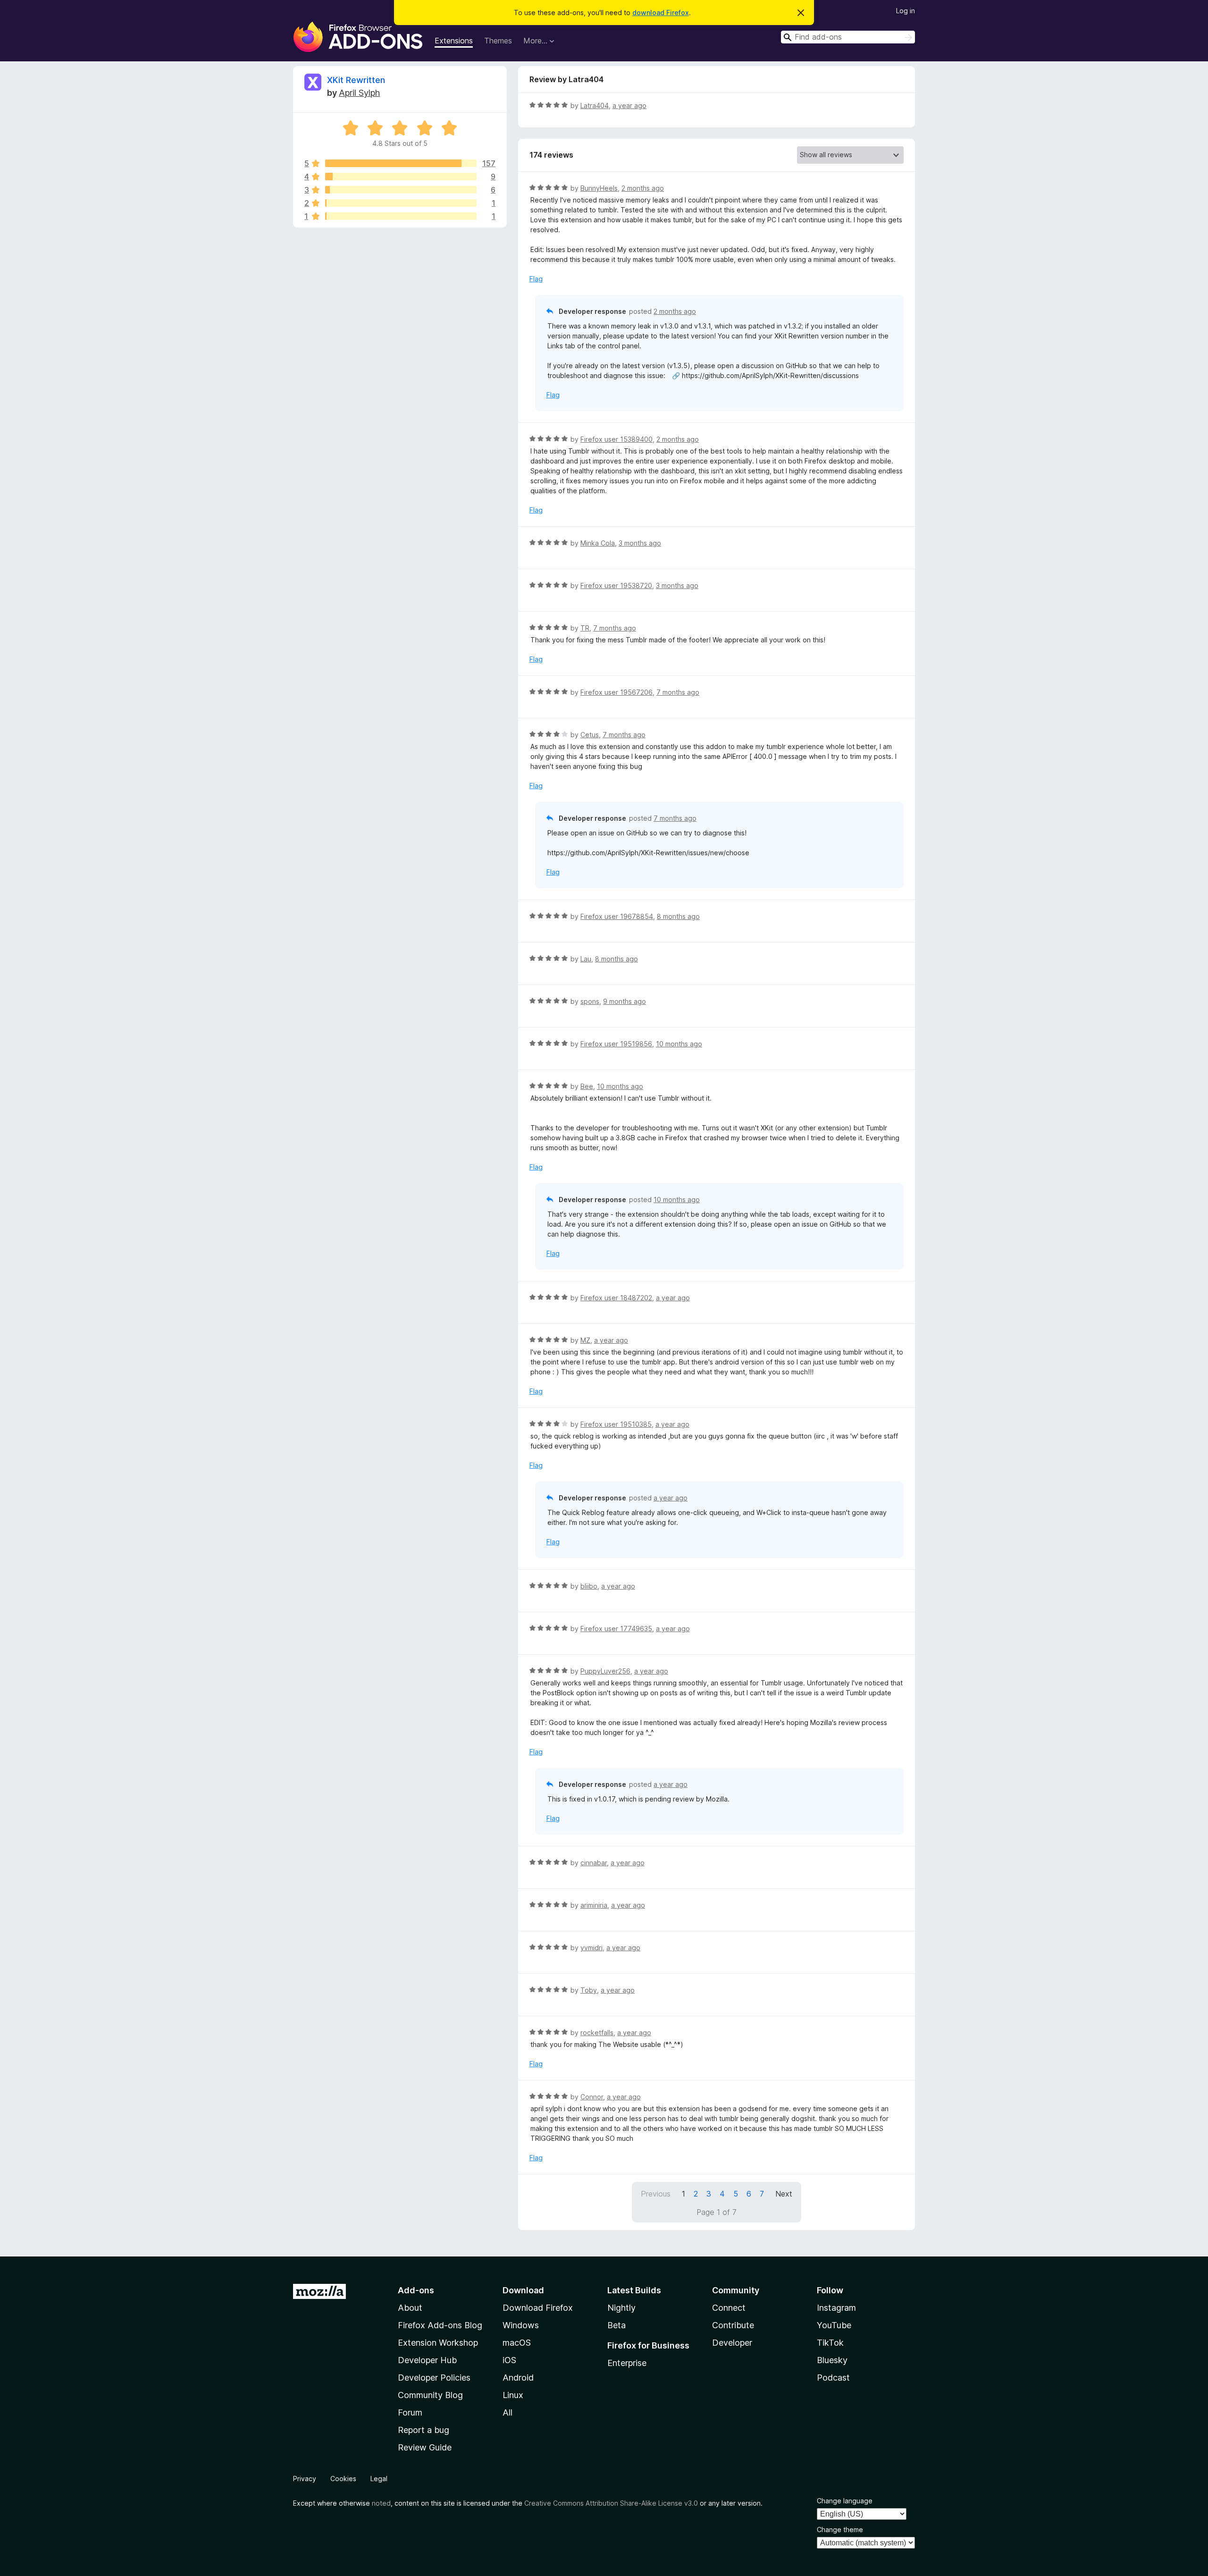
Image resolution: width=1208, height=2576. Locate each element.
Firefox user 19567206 (617, 692)
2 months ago (643, 188)
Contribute (733, 2325)
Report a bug (424, 2430)
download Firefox (661, 13)
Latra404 (595, 105)
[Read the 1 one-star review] (401, 216)
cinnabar (594, 1863)
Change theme (840, 2530)
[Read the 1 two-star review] (401, 203)
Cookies (343, 2479)
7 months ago (615, 628)
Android (518, 2378)
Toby (589, 1990)
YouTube (834, 2325)
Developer (732, 2343)
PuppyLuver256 (605, 1671)
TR (585, 628)
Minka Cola (598, 543)
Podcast (833, 2378)
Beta (617, 2325)
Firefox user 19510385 (616, 1424)
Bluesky (832, 2360)
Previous (656, 2194)
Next (784, 2194)
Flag (536, 279)
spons (590, 1001)
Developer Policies (434, 2378)
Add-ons (416, 2290)
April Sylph (359, 93)
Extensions (454, 41)
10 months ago (679, 1044)
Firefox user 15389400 (617, 439)
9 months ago (625, 1001)
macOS (517, 2343)
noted (381, 2503)
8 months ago (678, 916)
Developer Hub (427, 2360)
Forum (410, 2412)
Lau (586, 959)
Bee (587, 1086)
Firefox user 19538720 (616, 585)
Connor (592, 2097)
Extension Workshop (438, 2343)
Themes (498, 41)
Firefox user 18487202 (616, 1298)
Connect (729, 2308)
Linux (513, 2395)
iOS (509, 2360)
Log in (906, 11)
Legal (379, 2479)
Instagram (836, 2308)
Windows (521, 2325)
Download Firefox (538, 2308)
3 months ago (640, 543)
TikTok (830, 2343)
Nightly (621, 2308)
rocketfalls (597, 2033)
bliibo (589, 1586)
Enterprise (627, 2363)
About (410, 2308)
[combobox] (848, 37)
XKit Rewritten (356, 80)
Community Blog (430, 2395)
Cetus (590, 735)
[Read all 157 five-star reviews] (401, 163)
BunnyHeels (599, 188)
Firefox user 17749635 (616, 1629)
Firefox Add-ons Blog (440, 2325)
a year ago (629, 105)
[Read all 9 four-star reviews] (401, 177)
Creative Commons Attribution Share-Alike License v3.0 (611, 2503)
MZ (585, 1340)
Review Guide (425, 2447)
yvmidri (591, 1948)
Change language (845, 2501)
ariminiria (594, 1905)
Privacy (305, 2479)
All (508, 2412)
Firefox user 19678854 (617, 916)
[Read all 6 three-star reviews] (401, 190)
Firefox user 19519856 (616, 1044)
